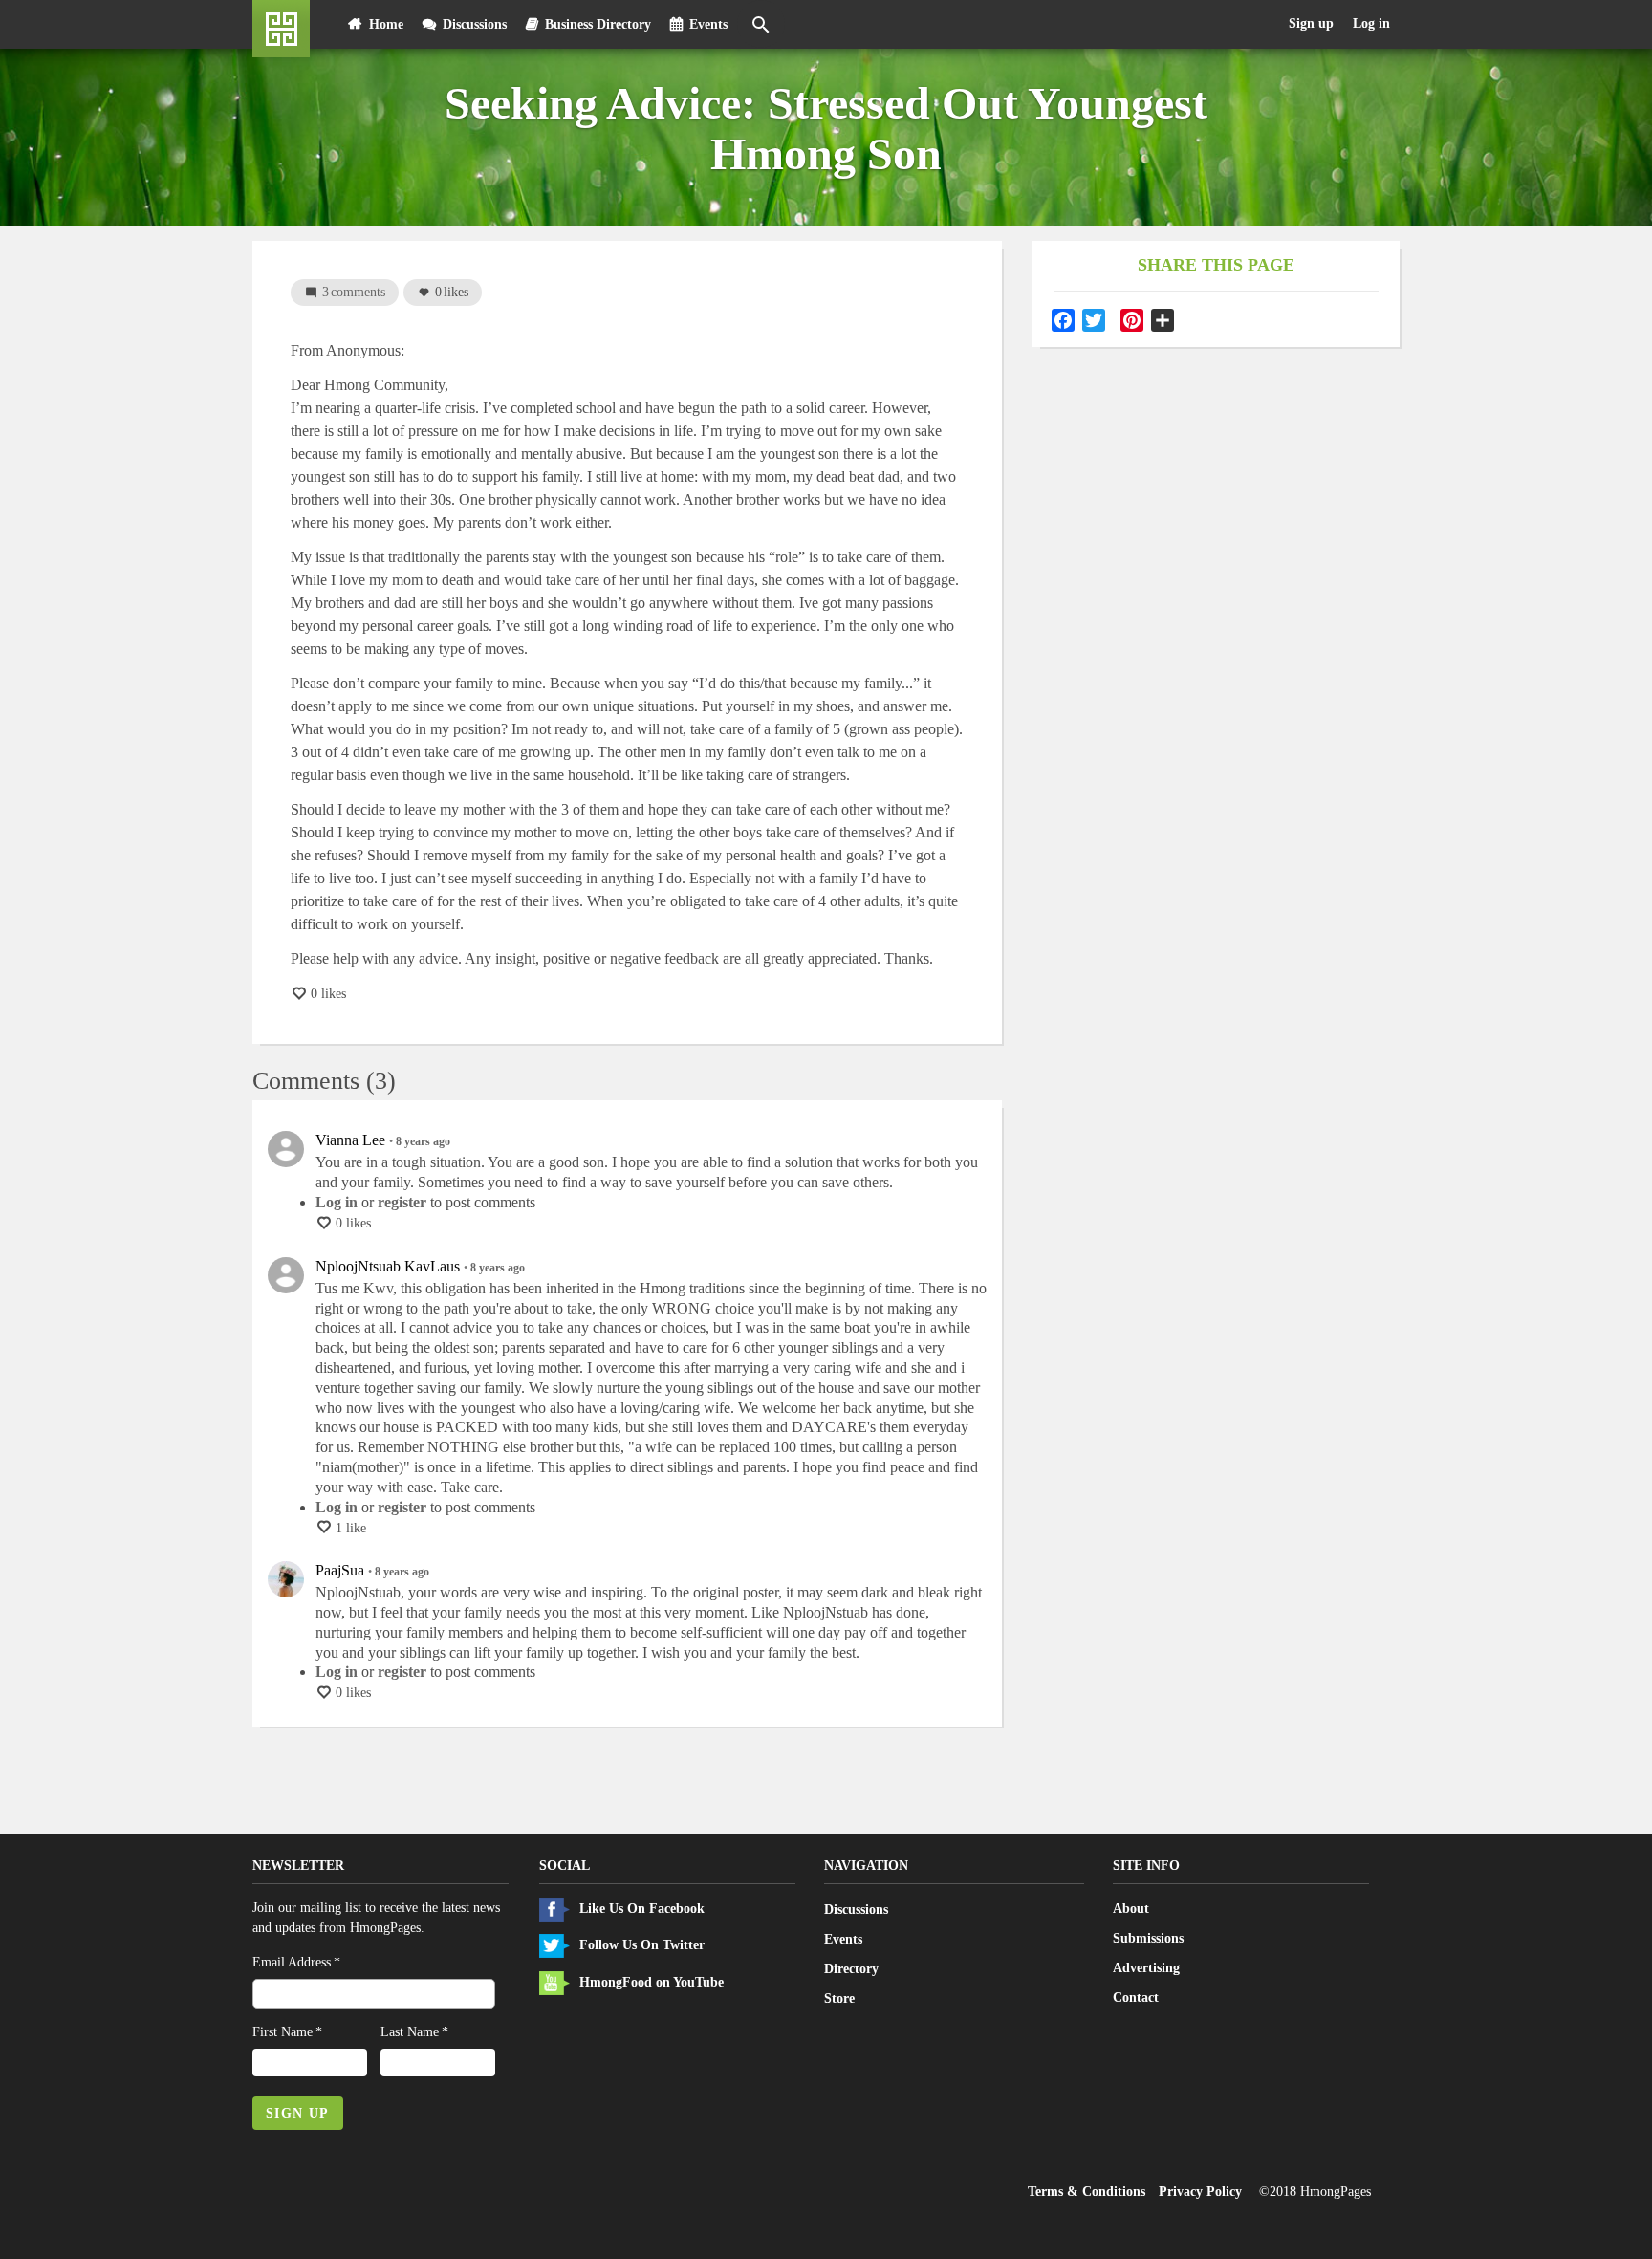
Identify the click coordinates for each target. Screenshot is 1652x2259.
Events (708, 24)
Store (839, 1998)
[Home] (281, 29)
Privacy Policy (1200, 2192)
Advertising (1146, 1968)
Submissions (1148, 1938)
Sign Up (298, 2113)
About (1131, 1909)
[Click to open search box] (761, 24)
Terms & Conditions (1087, 2192)
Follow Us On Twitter (642, 1945)
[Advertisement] (1216, 492)
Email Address (292, 1962)
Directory (851, 1968)
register (402, 1202)
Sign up (1311, 23)
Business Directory (598, 24)
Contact (1136, 1998)
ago (423, 1141)
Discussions (475, 24)
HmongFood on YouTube (652, 1982)
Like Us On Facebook (642, 1909)
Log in (1371, 23)
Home (386, 24)
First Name (283, 2032)
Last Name (410, 2032)
